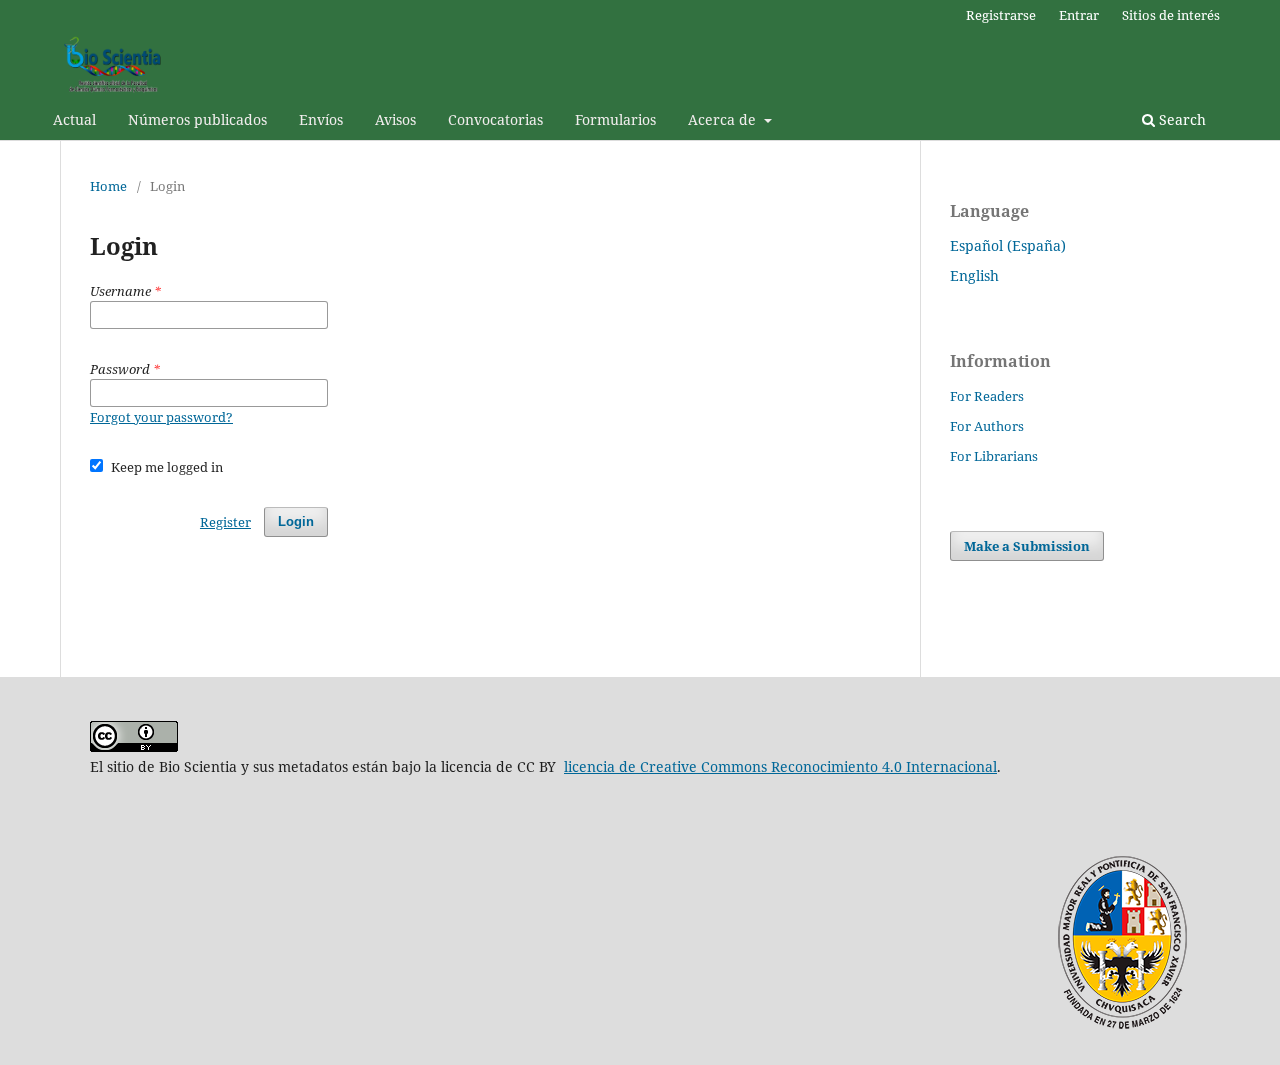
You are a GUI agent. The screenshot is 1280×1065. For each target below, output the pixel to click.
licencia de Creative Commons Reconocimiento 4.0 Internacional (780, 766)
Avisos (395, 119)
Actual (74, 119)
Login (296, 521)
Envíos (321, 119)
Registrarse (1001, 15)
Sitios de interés (1171, 15)
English (974, 275)
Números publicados (197, 119)
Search (1180, 119)
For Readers (987, 396)
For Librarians (994, 456)
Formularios (615, 119)
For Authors (987, 426)
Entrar (1079, 15)
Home (108, 186)
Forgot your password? (161, 417)
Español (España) (1008, 245)
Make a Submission (1027, 546)
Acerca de (724, 119)
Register (225, 522)
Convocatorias (495, 119)
